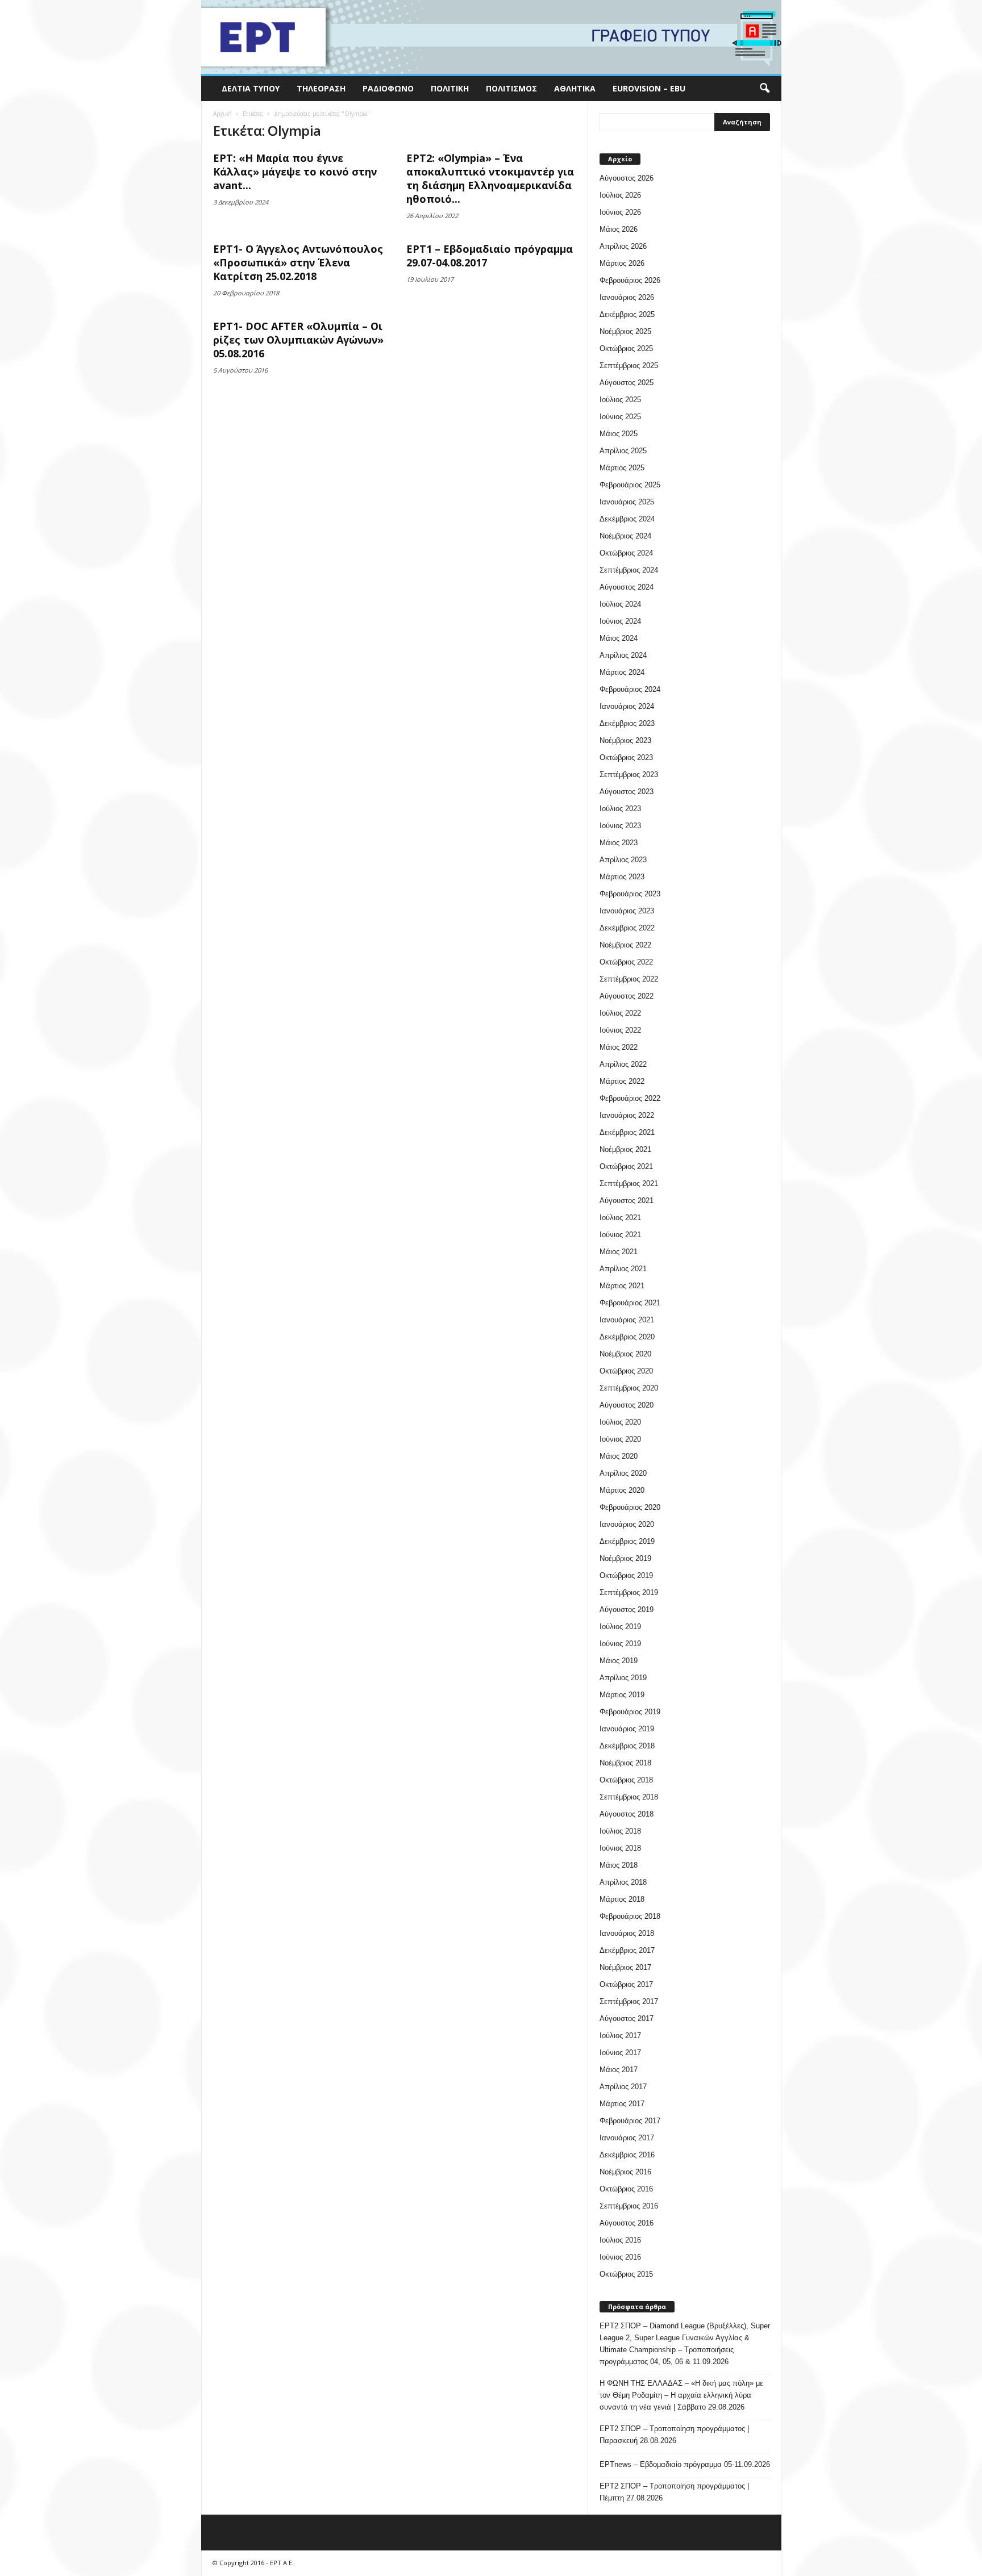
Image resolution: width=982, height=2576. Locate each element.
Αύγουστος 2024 (627, 587)
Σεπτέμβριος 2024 (629, 570)
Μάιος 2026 (619, 229)
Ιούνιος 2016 (620, 2257)
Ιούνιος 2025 (620, 417)
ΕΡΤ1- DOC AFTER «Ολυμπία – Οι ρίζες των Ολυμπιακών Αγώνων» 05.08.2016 (298, 340)
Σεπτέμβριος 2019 (629, 1592)
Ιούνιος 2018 (620, 1848)
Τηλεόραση (321, 88)
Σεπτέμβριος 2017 (629, 2001)
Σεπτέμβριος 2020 (629, 1388)
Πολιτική (450, 88)
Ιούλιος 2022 (620, 1013)
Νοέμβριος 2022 (625, 945)
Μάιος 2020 (619, 1456)
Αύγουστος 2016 (627, 2223)
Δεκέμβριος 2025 (627, 314)
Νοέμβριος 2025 (625, 331)
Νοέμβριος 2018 (625, 1763)
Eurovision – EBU (649, 88)
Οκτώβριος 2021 (626, 1166)
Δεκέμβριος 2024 (627, 519)
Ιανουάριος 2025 (627, 502)
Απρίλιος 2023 (623, 860)
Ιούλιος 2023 (620, 809)
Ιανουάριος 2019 (627, 1729)
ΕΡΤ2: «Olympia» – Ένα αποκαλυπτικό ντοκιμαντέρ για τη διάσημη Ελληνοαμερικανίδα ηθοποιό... (490, 178)
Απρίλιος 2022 (623, 1064)
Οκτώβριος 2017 (626, 1984)
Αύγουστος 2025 (627, 383)
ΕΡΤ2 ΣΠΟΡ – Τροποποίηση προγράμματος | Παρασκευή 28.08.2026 (674, 2435)
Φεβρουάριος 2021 (630, 1303)
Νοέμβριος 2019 (625, 1558)
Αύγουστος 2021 (627, 1201)
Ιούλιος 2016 (620, 2240)
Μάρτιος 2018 (622, 1899)
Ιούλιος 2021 (620, 1218)
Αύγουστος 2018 (627, 1814)
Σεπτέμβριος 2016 (629, 2206)
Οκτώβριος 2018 (626, 1780)
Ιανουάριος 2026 (627, 297)
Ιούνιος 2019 (620, 1644)
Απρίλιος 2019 (623, 1678)
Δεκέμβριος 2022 (627, 928)
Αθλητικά (575, 88)
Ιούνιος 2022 (620, 1030)
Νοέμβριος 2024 (625, 536)
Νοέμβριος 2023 (625, 740)
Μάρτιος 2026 (622, 263)
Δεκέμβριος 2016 (627, 2155)
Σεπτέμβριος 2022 (629, 979)
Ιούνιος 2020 (620, 1439)
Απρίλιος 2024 (623, 655)
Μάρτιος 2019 (622, 1695)
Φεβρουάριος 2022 (630, 1098)
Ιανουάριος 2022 (627, 1115)
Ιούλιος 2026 (620, 195)
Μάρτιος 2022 (622, 1081)
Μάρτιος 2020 (622, 1490)
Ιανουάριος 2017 (627, 2138)
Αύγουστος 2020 (627, 1405)
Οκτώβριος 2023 (626, 757)
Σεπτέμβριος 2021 (629, 1183)
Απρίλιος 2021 (623, 1269)
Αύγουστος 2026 (627, 178)
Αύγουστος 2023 (627, 792)
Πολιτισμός (511, 88)
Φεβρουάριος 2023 (630, 894)
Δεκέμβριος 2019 (627, 1541)
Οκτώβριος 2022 (626, 962)
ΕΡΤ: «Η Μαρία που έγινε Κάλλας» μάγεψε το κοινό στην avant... (295, 172)
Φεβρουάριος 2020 (630, 1507)
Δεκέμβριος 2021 (627, 1132)
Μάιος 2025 (619, 434)
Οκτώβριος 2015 (626, 2274)
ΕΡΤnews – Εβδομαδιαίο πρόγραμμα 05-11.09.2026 (685, 2464)
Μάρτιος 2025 (622, 468)
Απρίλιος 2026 (623, 246)
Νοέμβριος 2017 (625, 1967)
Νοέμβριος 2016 (625, 2172)
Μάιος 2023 (619, 843)
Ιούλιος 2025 (620, 400)
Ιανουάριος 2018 (627, 1933)
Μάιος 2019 (619, 1661)
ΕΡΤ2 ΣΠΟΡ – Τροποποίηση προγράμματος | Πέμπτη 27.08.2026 (674, 2492)
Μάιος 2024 (619, 638)
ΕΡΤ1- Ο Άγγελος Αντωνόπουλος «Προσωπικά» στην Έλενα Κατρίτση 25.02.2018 (298, 262)
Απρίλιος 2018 (623, 1882)
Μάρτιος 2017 (622, 2104)
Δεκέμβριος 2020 (627, 1337)
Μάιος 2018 (619, 1865)
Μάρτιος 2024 (622, 672)
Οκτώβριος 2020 (626, 1371)
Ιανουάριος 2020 (627, 1524)
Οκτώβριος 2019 (626, 1575)
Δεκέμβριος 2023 (627, 723)
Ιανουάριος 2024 (627, 706)
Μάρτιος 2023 (622, 877)
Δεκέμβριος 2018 (627, 1746)
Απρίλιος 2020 (623, 1473)
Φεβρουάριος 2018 (630, 1916)
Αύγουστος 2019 (627, 1610)
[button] (764, 89)
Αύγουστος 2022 (627, 996)
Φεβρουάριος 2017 (630, 2121)
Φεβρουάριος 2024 (630, 689)
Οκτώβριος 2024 (626, 553)
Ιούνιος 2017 (620, 2053)
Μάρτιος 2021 (622, 1286)
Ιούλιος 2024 (620, 604)
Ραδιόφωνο (388, 88)
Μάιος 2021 (619, 1252)
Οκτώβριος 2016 (626, 2189)
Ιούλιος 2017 (620, 2036)
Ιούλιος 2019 (620, 1627)
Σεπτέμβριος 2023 (629, 775)
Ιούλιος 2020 (620, 1422)
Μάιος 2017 (619, 2070)
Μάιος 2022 (619, 1047)
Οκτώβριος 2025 (626, 348)
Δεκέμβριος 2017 (627, 1950)
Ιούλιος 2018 (620, 1831)
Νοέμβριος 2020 (625, 1354)
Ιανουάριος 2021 (627, 1320)
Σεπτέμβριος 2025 (629, 366)
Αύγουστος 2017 (627, 2018)
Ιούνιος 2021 (620, 1235)
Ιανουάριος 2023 (627, 911)
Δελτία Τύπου (251, 88)
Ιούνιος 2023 (620, 826)
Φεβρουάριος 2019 (630, 1712)
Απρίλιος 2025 (623, 451)
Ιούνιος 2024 (620, 621)
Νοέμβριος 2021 (625, 1149)
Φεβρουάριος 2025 (630, 485)
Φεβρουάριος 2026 (630, 280)
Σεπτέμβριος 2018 (629, 1797)
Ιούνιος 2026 (620, 212)
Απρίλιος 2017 (623, 2087)
